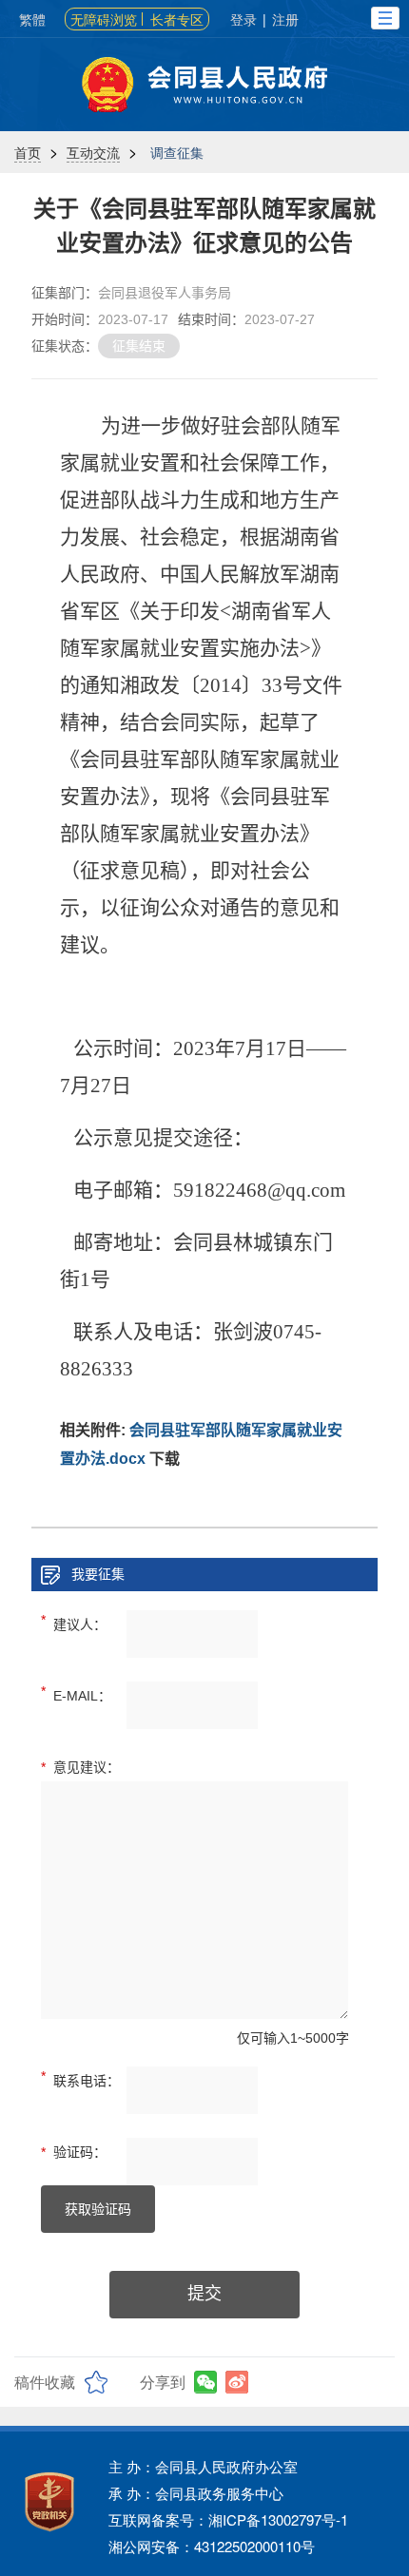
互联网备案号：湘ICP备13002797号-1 (228, 2519)
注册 (285, 19)
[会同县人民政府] (204, 85)
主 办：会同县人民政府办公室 (203, 2466)
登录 (243, 19)
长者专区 (177, 19)
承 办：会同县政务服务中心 (196, 2493)
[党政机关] (49, 2502)
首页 (28, 152)
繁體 (32, 19)
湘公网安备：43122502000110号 (212, 2546)
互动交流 (93, 152)
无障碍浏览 (104, 19)
